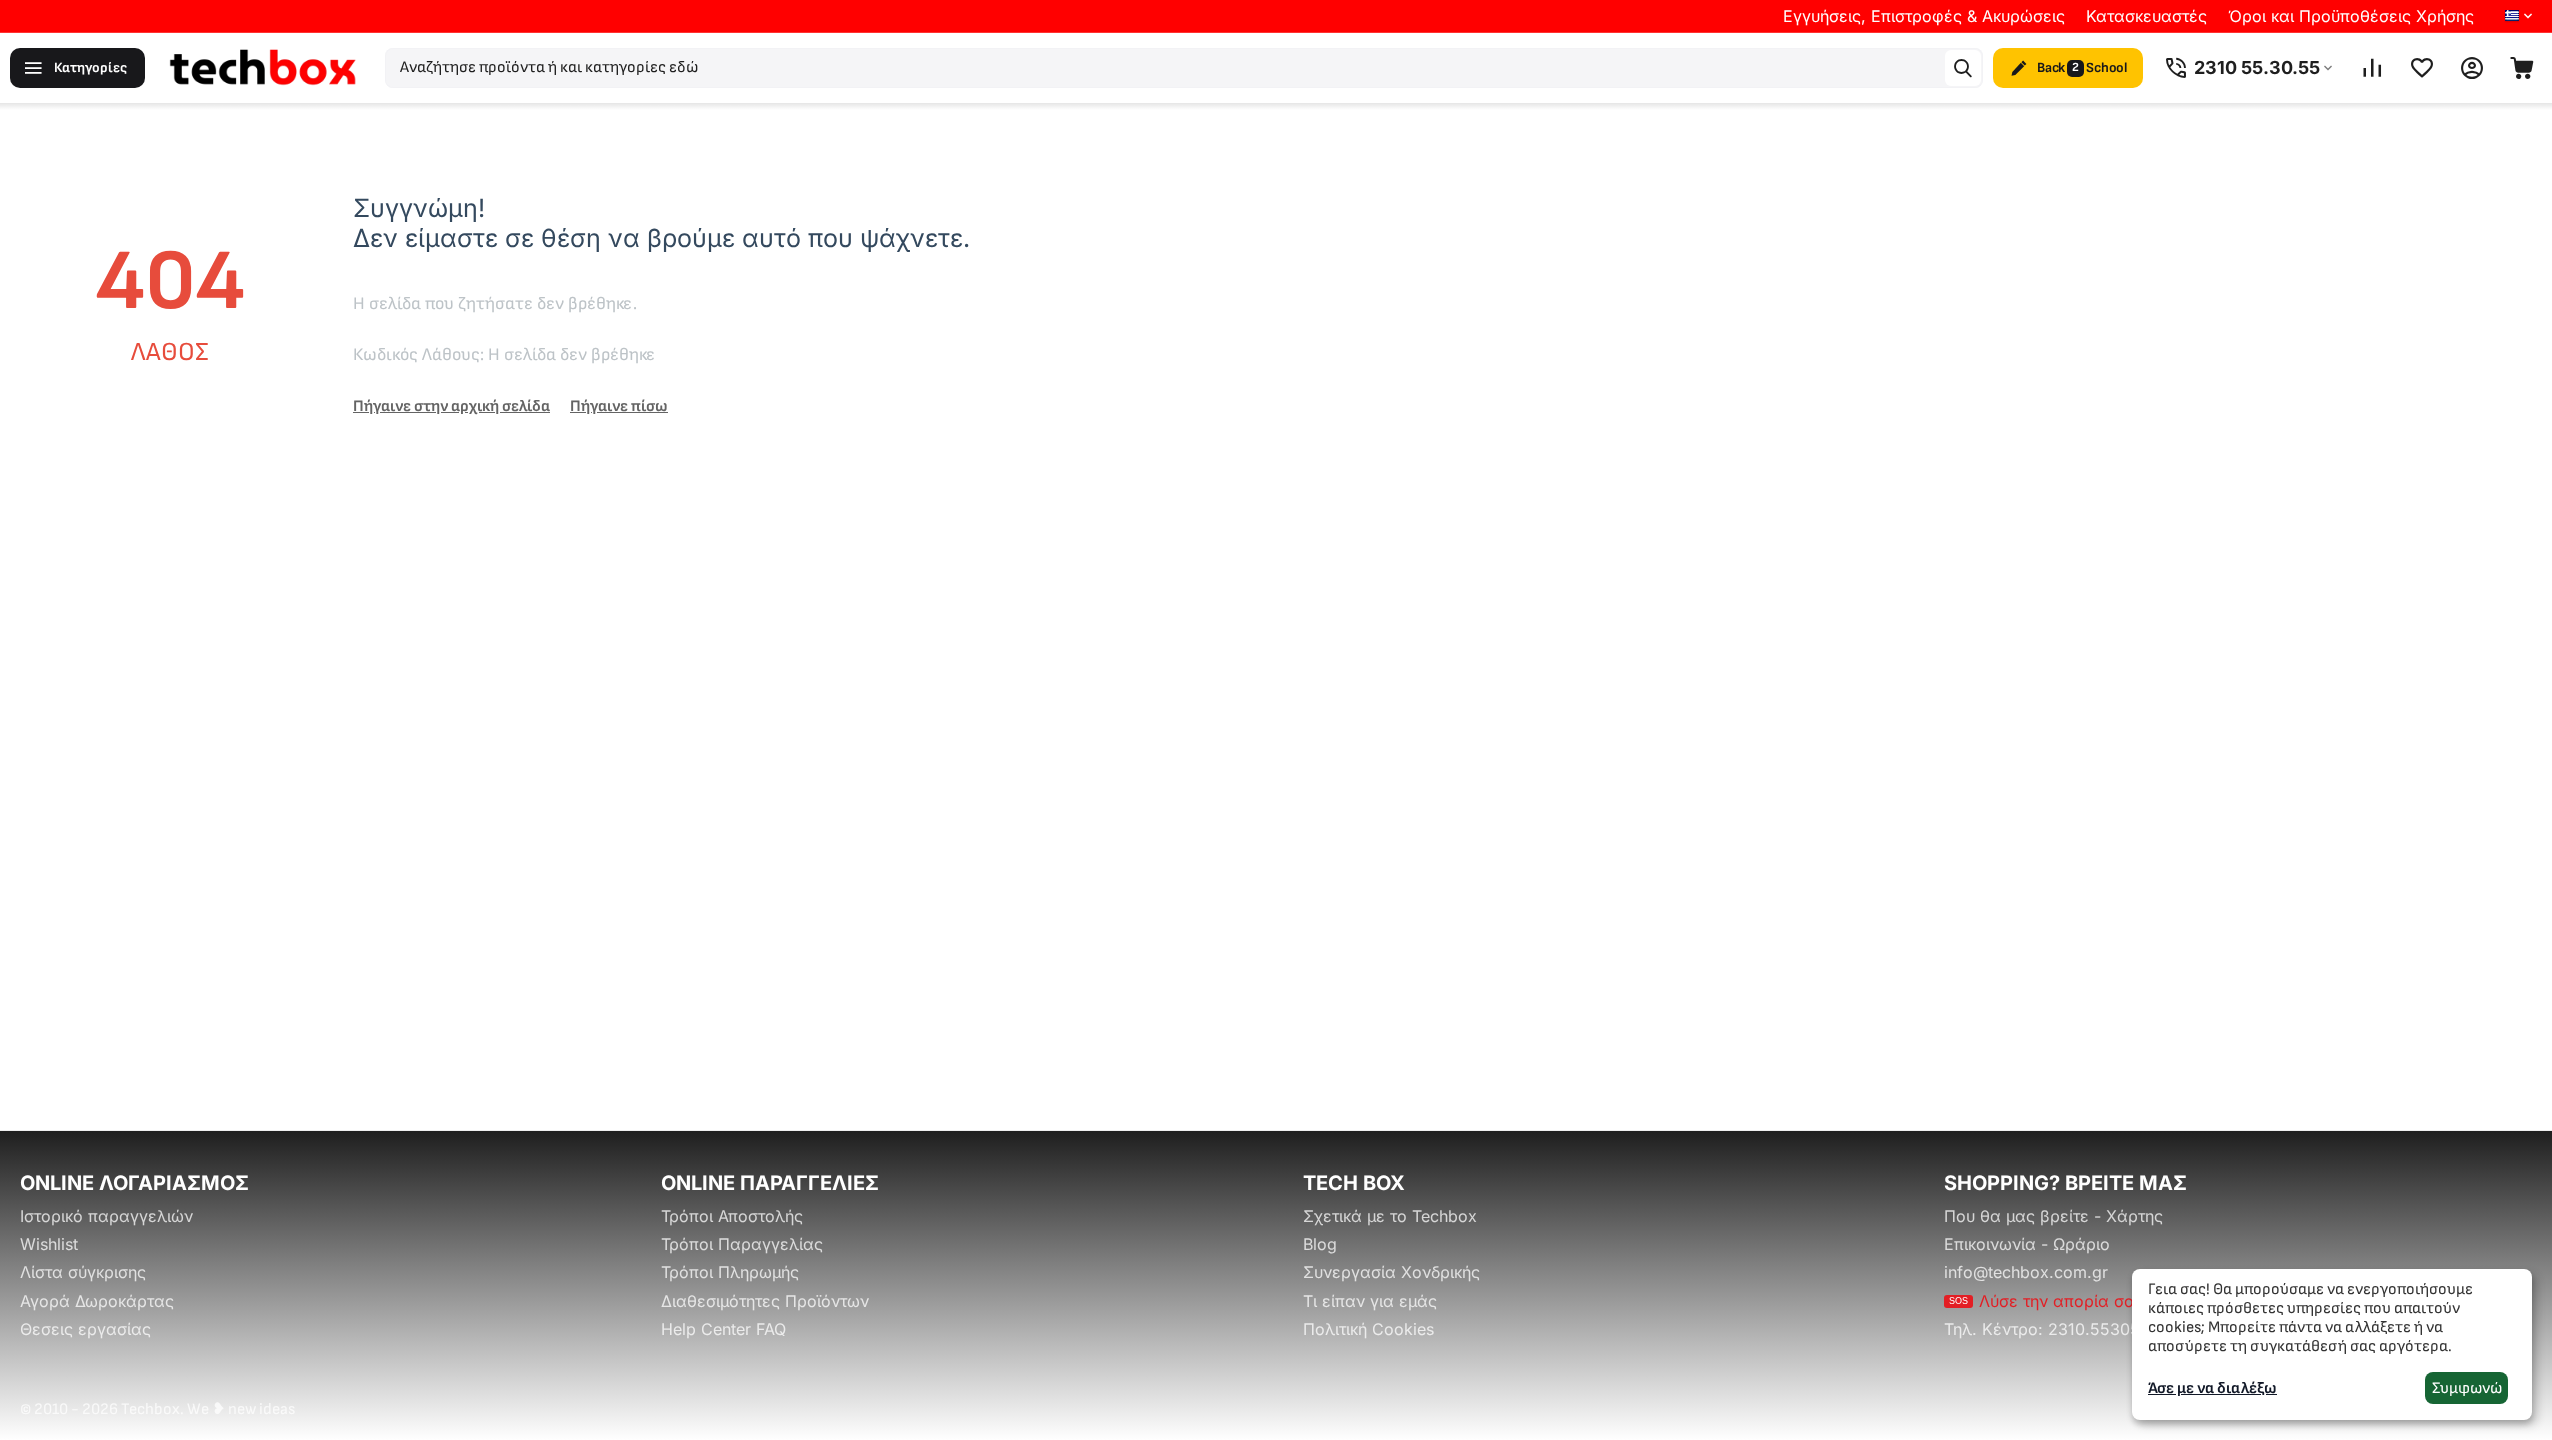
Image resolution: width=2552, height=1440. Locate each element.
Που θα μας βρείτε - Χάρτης (2053, 1216)
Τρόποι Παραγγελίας (742, 1244)
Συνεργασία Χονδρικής (1391, 1272)
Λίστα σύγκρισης (83, 1272)
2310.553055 (2099, 1329)
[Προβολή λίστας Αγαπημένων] (2422, 68)
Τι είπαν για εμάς (1370, 1301)
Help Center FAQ (723, 1329)
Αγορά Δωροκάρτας (97, 1301)
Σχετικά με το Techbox (1390, 1216)
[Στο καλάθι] (2522, 68)
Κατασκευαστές (2146, 16)
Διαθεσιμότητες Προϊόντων (765, 1301)
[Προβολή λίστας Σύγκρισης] (2372, 68)
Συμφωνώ (2467, 1388)
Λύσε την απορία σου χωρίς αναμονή (2107, 1301)
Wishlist (49, 1244)
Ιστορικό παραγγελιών (106, 1216)
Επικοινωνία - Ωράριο (2027, 1244)
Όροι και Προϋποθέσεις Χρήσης (2351, 16)
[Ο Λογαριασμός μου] (2472, 68)
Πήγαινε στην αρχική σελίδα (451, 406)
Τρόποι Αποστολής (732, 1216)
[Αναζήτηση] (1963, 68)
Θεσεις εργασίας (85, 1329)
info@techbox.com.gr (2026, 1272)
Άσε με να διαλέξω (2212, 1388)
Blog (1320, 1244)
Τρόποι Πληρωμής (730, 1272)
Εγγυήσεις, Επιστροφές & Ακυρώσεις (1924, 16)
